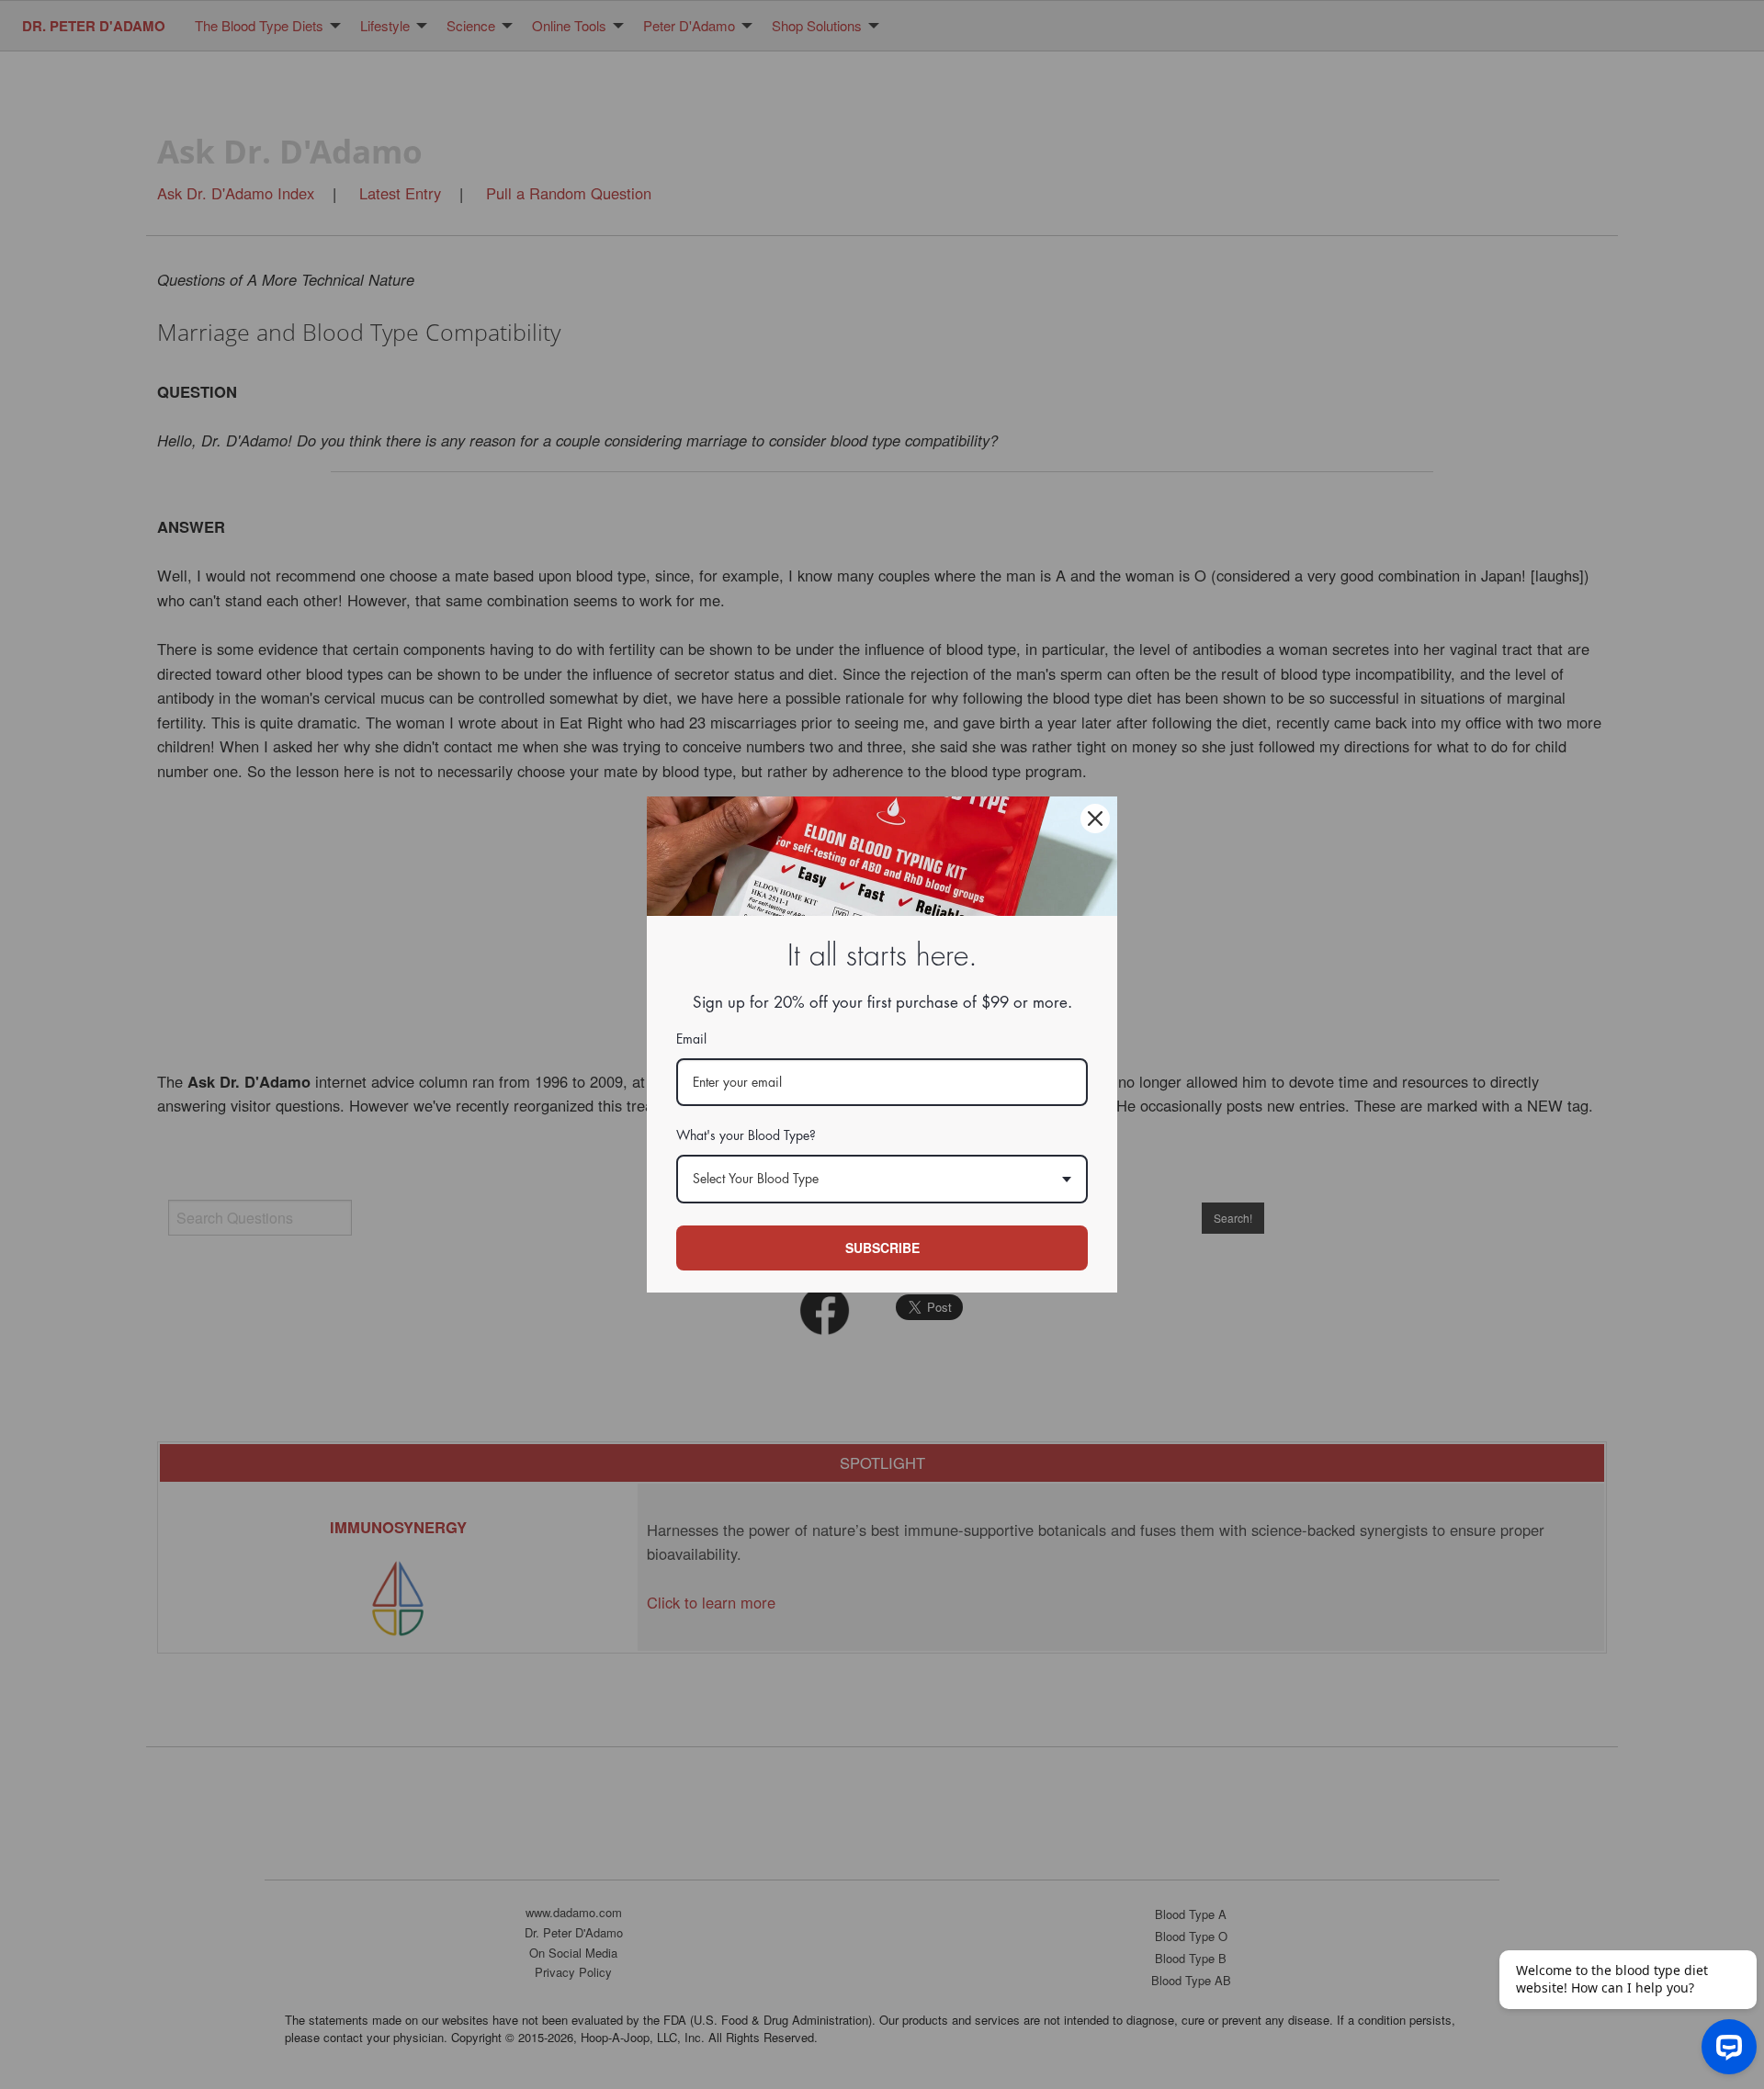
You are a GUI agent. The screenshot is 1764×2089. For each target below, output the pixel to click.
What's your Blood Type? (746, 1135)
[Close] (1095, 819)
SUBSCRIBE (882, 1248)
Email (691, 1039)
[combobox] (882, 1179)
